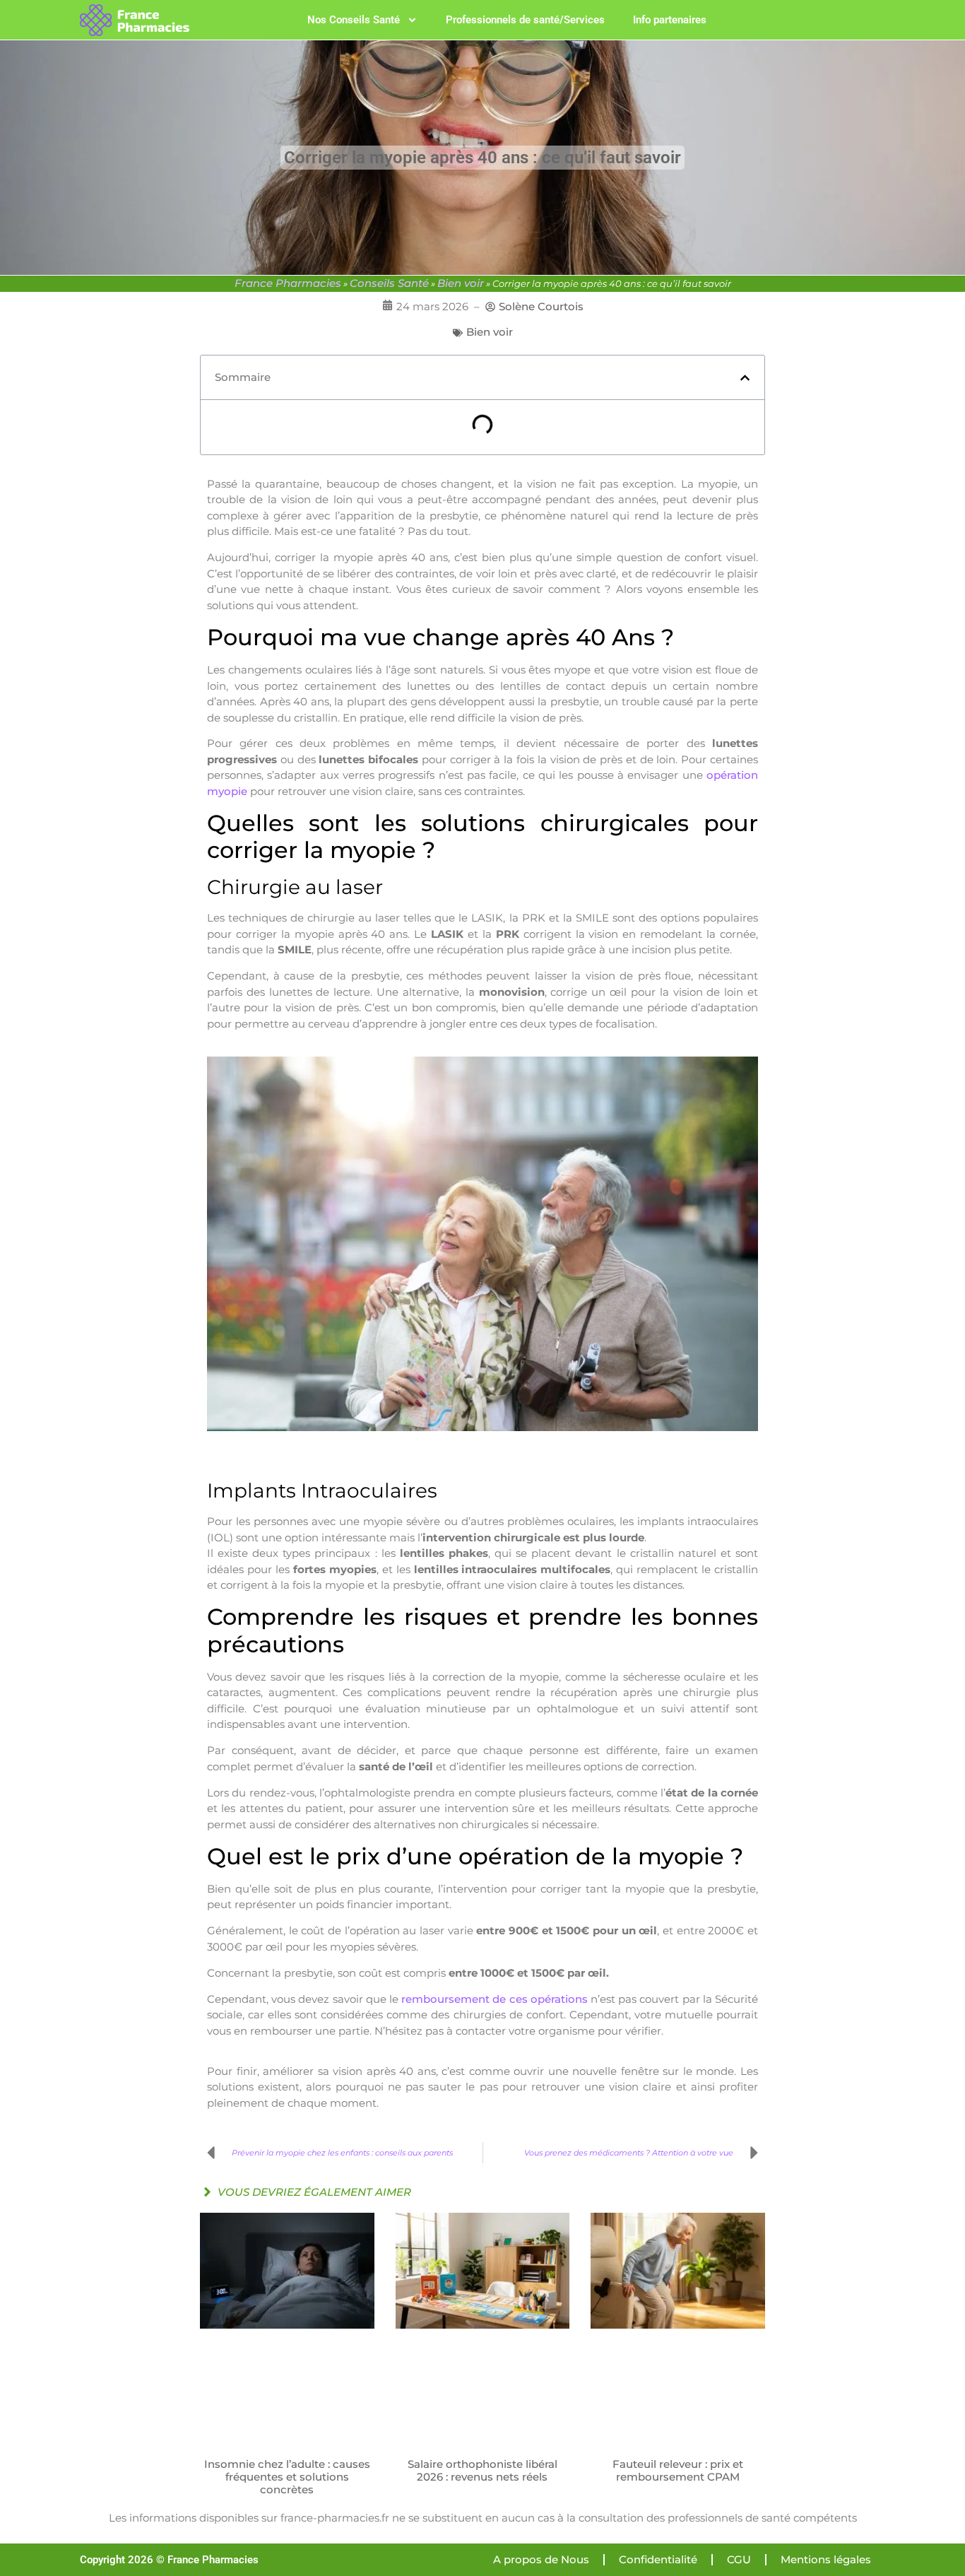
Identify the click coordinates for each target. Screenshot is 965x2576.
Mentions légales (826, 2559)
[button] (745, 378)
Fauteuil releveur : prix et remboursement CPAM (678, 2470)
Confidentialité (658, 2559)
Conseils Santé (389, 283)
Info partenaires (670, 20)
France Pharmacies (288, 283)
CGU (739, 2559)
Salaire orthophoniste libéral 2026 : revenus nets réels (482, 2470)
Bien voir (461, 283)
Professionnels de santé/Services (525, 20)
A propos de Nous (541, 2559)
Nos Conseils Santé (354, 20)
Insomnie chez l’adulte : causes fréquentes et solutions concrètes (287, 2477)
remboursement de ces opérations (495, 1999)
